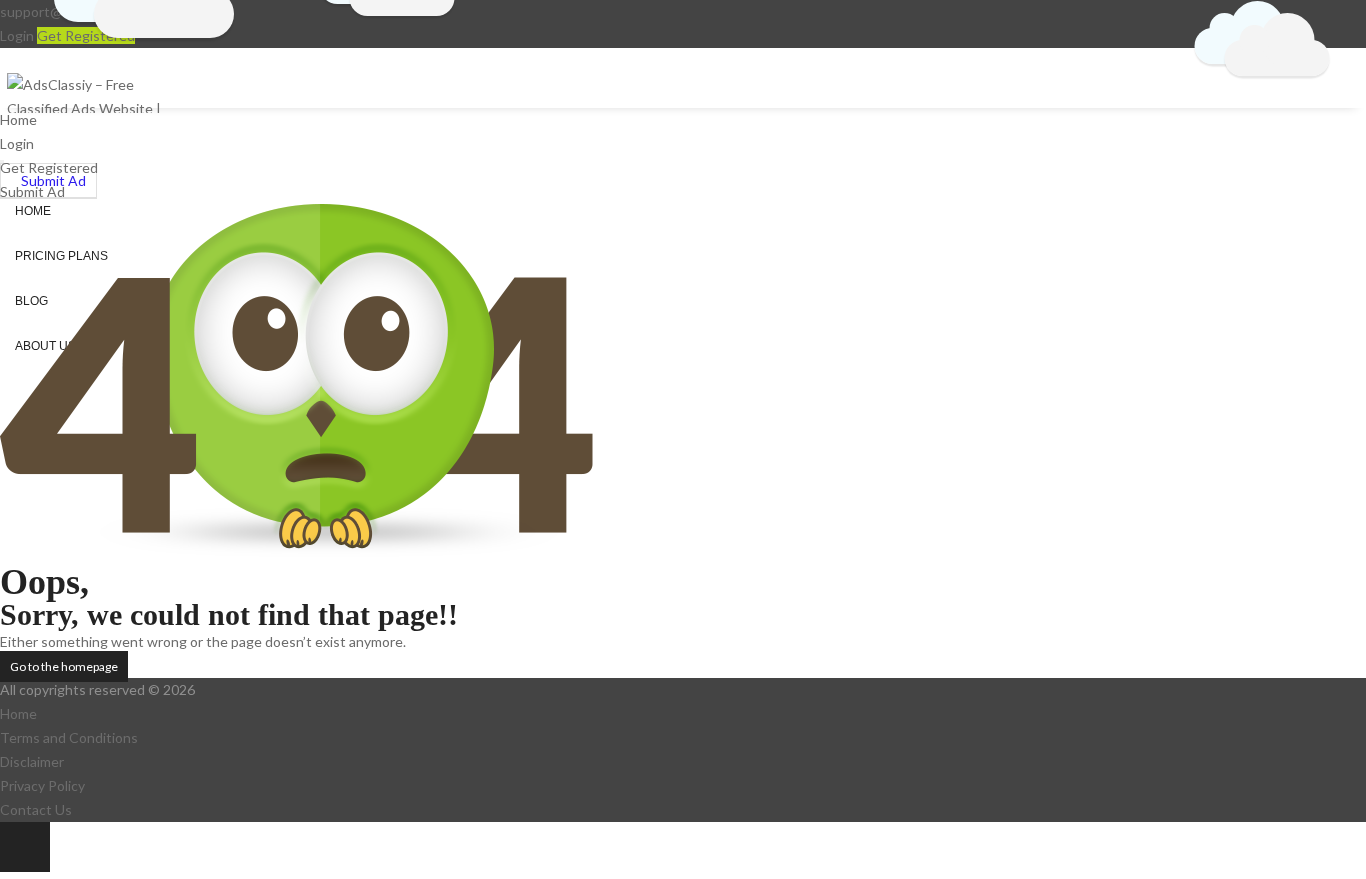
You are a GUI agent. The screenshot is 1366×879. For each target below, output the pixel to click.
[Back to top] (25, 847)
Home (18, 713)
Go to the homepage (64, 666)
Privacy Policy (42, 785)
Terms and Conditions (69, 737)
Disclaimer (32, 761)
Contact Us (36, 809)
